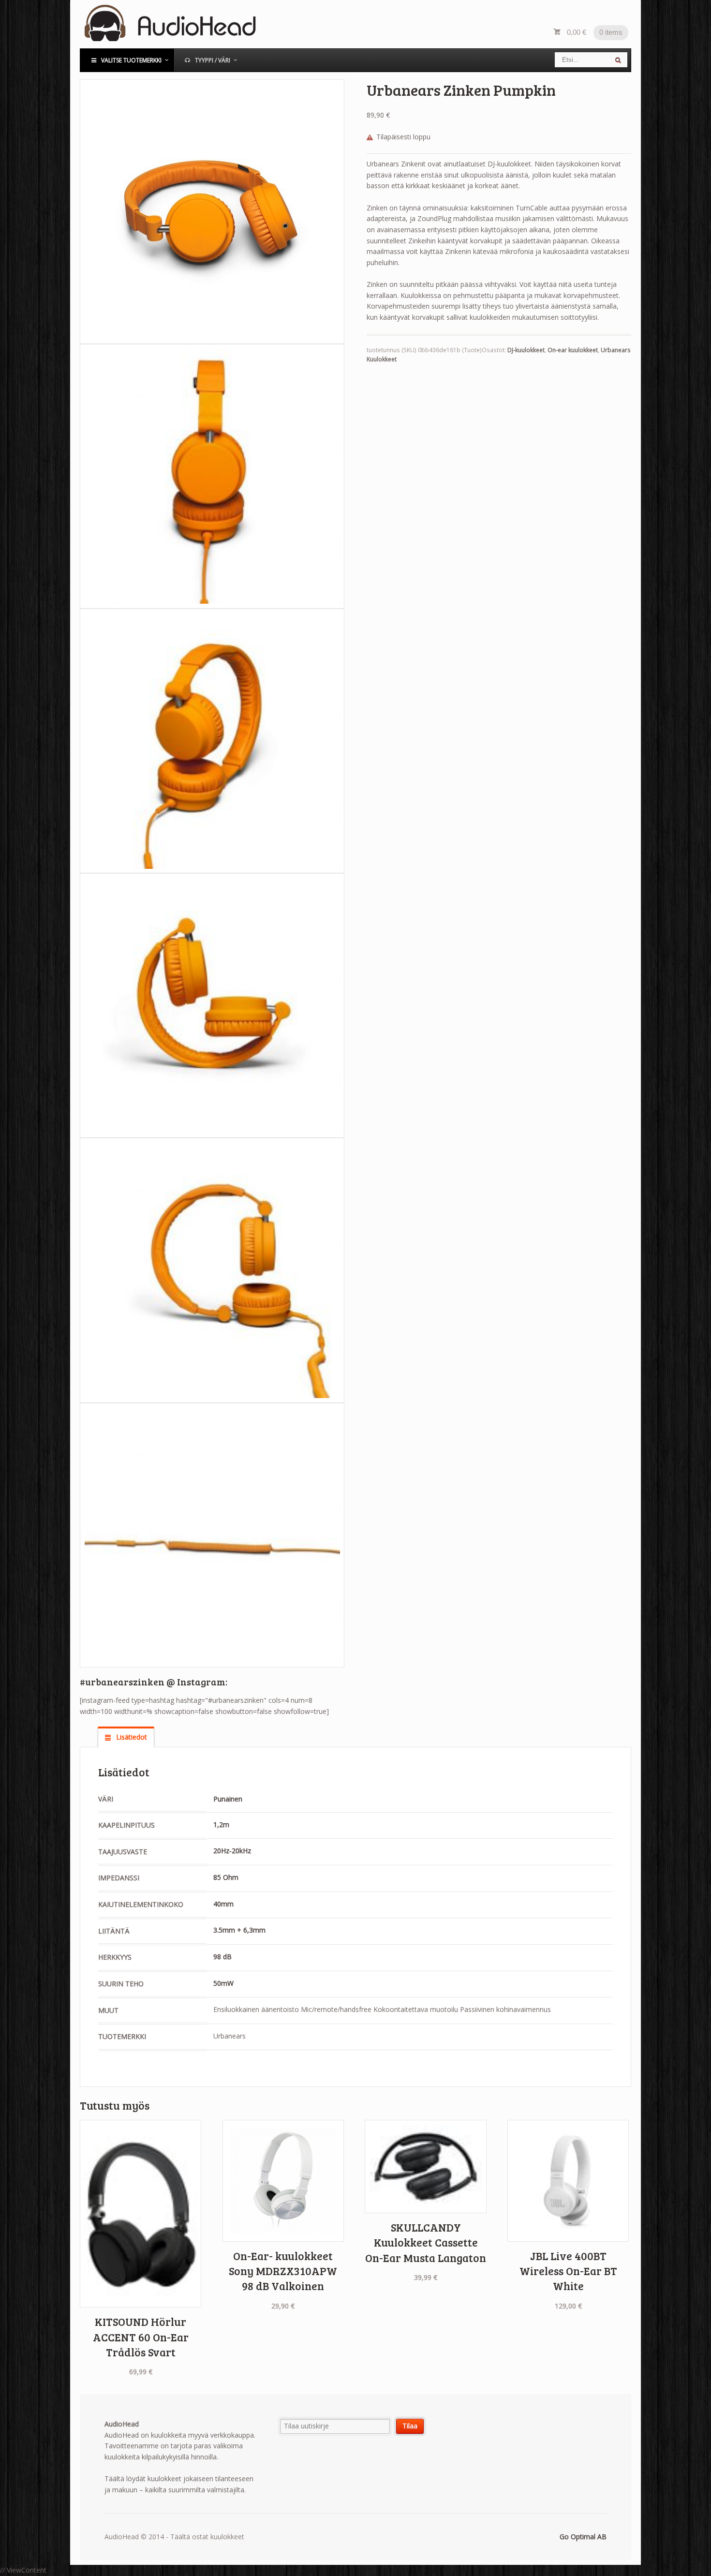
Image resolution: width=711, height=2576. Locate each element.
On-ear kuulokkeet (573, 350)
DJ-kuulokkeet (526, 350)
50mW (223, 1983)
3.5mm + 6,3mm (239, 1930)
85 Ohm (226, 1877)
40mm (223, 1904)
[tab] (126, 1737)
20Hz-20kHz (232, 1851)
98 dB (222, 1957)
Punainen (228, 1799)
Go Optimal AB (583, 2537)
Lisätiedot (131, 1737)
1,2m (221, 1824)
